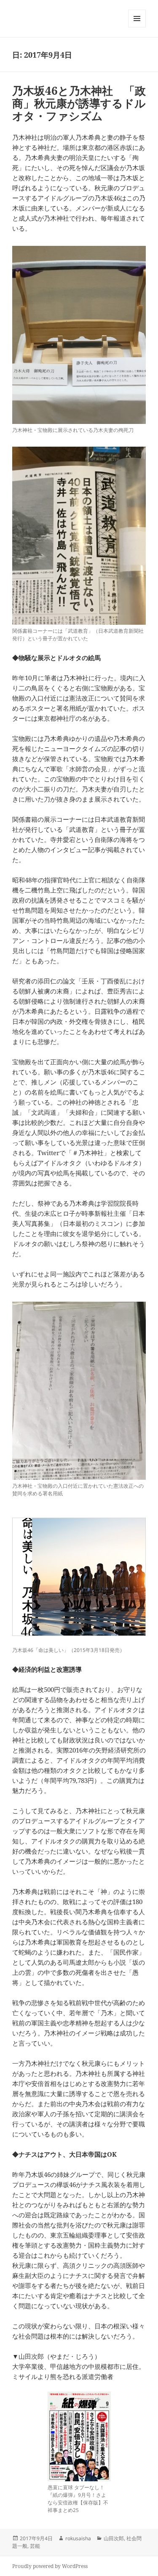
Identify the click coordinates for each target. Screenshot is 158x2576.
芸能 (35, 2546)
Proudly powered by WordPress (50, 2566)
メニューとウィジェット (137, 27)
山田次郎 (114, 2538)
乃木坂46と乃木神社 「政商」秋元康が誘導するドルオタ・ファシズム (79, 103)
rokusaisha (78, 2538)
